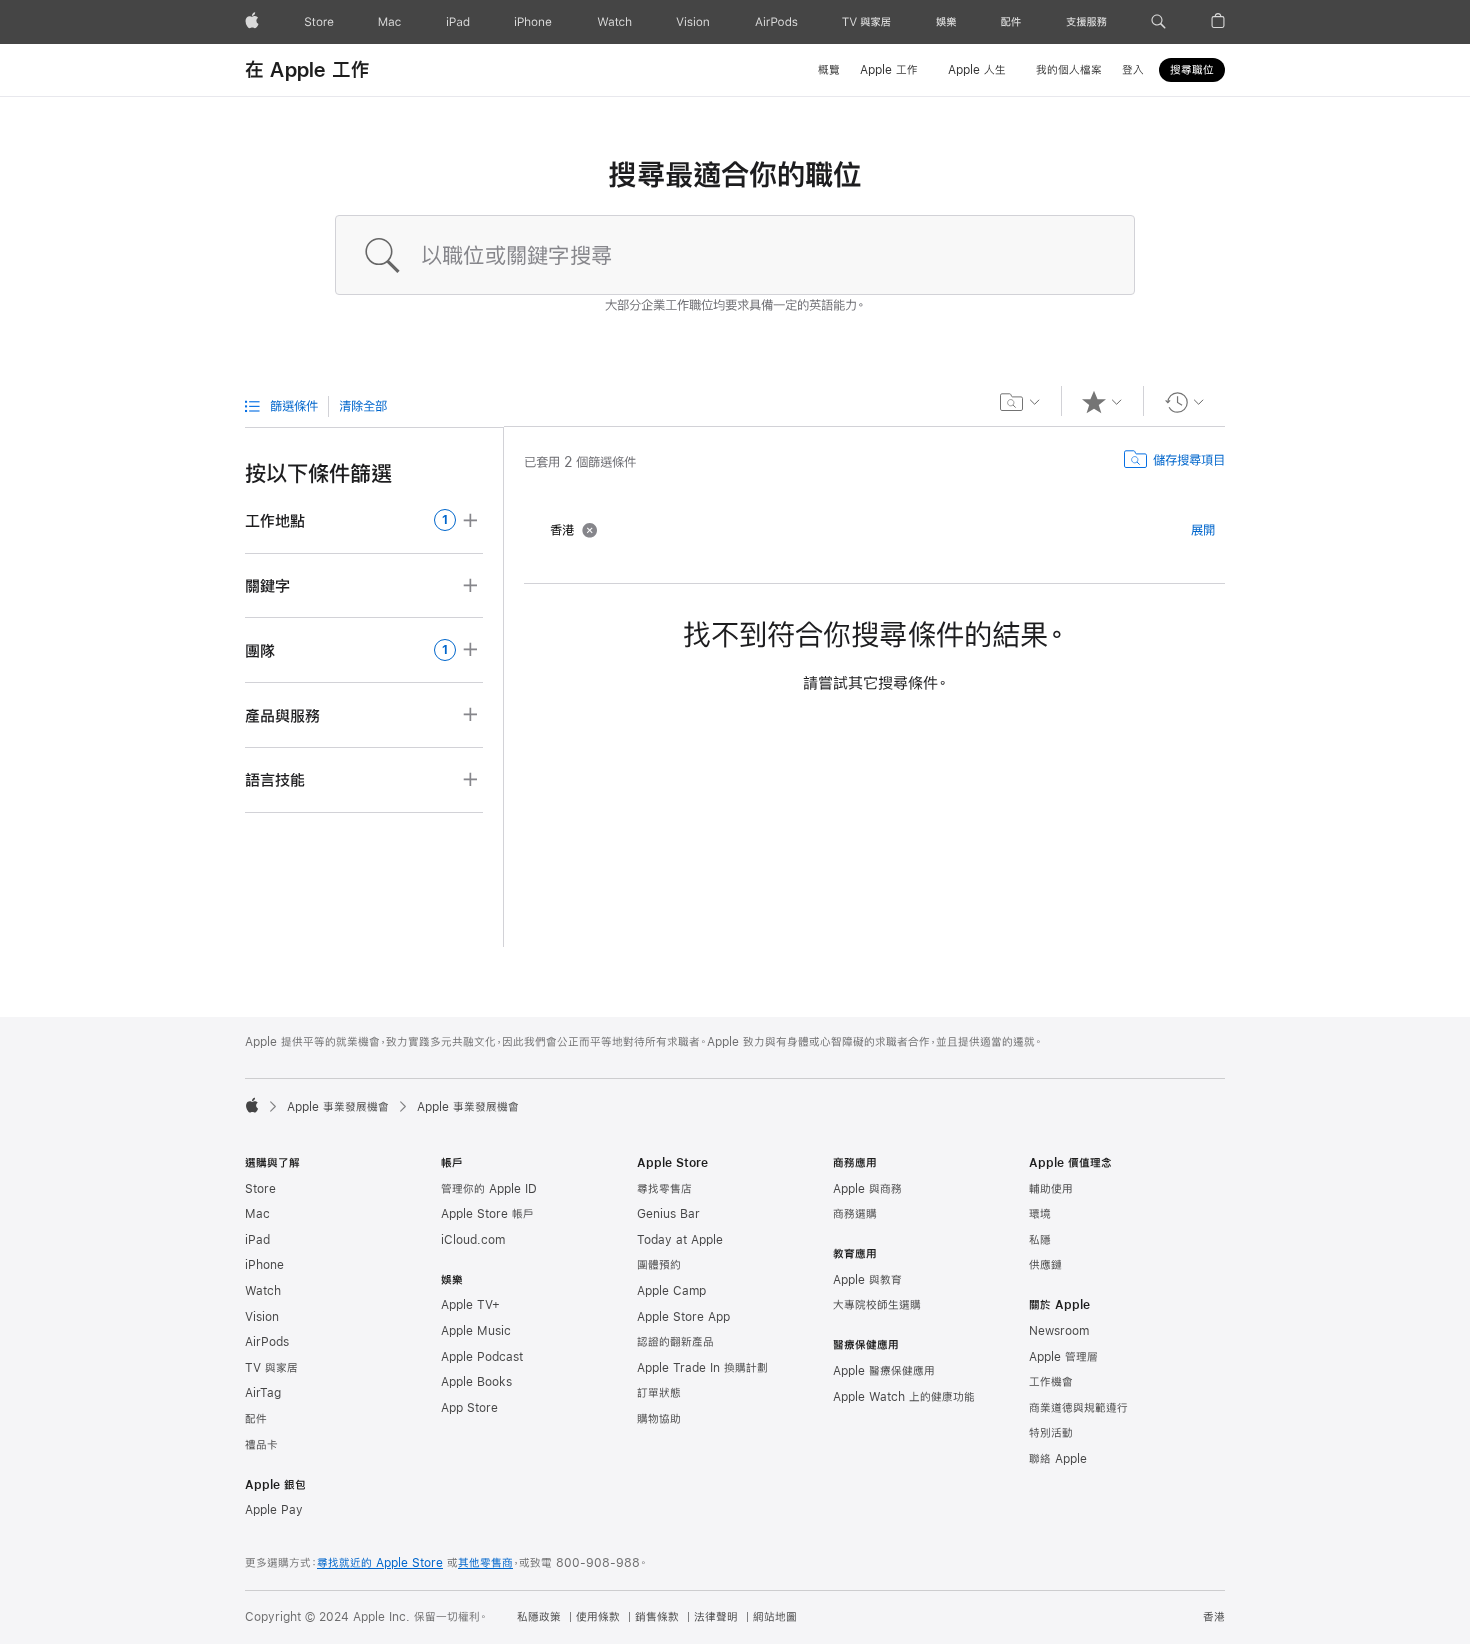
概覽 (829, 70)
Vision (262, 1317)
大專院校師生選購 (877, 1305)
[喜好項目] (1102, 402)
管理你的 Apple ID (489, 1189)
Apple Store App (683, 1317)
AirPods (267, 1342)
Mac (257, 1214)
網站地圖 (775, 1617)
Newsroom (1059, 1331)
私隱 (1040, 1240)
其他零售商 (485, 1563)
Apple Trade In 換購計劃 (702, 1368)
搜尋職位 (1192, 70)
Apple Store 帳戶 (487, 1214)
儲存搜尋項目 (1189, 460)
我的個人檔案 (1069, 70)
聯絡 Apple (1058, 1459)
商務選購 (855, 1214)
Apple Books (476, 1382)
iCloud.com (473, 1240)
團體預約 (659, 1265)
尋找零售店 (664, 1189)
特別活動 (1051, 1433)
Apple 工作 (889, 70)
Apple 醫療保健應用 (884, 1371)
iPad (257, 1240)
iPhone (264, 1265)
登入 (1133, 70)
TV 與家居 (271, 1368)
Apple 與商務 (867, 1189)
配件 (256, 1419)
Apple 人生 (977, 70)
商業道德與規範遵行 (1078, 1408)
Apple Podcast (482, 1357)
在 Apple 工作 (307, 69)
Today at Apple (680, 1240)
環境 (1040, 1214)
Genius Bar (668, 1214)
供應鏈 (1045, 1265)
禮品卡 (261, 1445)
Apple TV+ (470, 1305)
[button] (1158, 22)
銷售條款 (657, 1617)
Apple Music (476, 1331)
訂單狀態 (659, 1393)
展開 (1203, 530)
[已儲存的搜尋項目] (1020, 402)
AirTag (263, 1393)
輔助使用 (1051, 1189)
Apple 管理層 (1063, 1357)
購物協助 (659, 1419)
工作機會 (1051, 1382)
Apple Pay (274, 1510)
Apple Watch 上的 (904, 1397)
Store (260, 1189)
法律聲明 (716, 1617)
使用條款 (598, 1617)
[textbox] (735, 255)
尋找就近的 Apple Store (380, 1563)
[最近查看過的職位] (1184, 402)
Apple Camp (671, 1291)
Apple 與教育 (867, 1280)
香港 (1214, 1617)
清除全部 (363, 406)
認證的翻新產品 (675, 1342)
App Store (469, 1408)
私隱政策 (539, 1617)
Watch (263, 1291)
